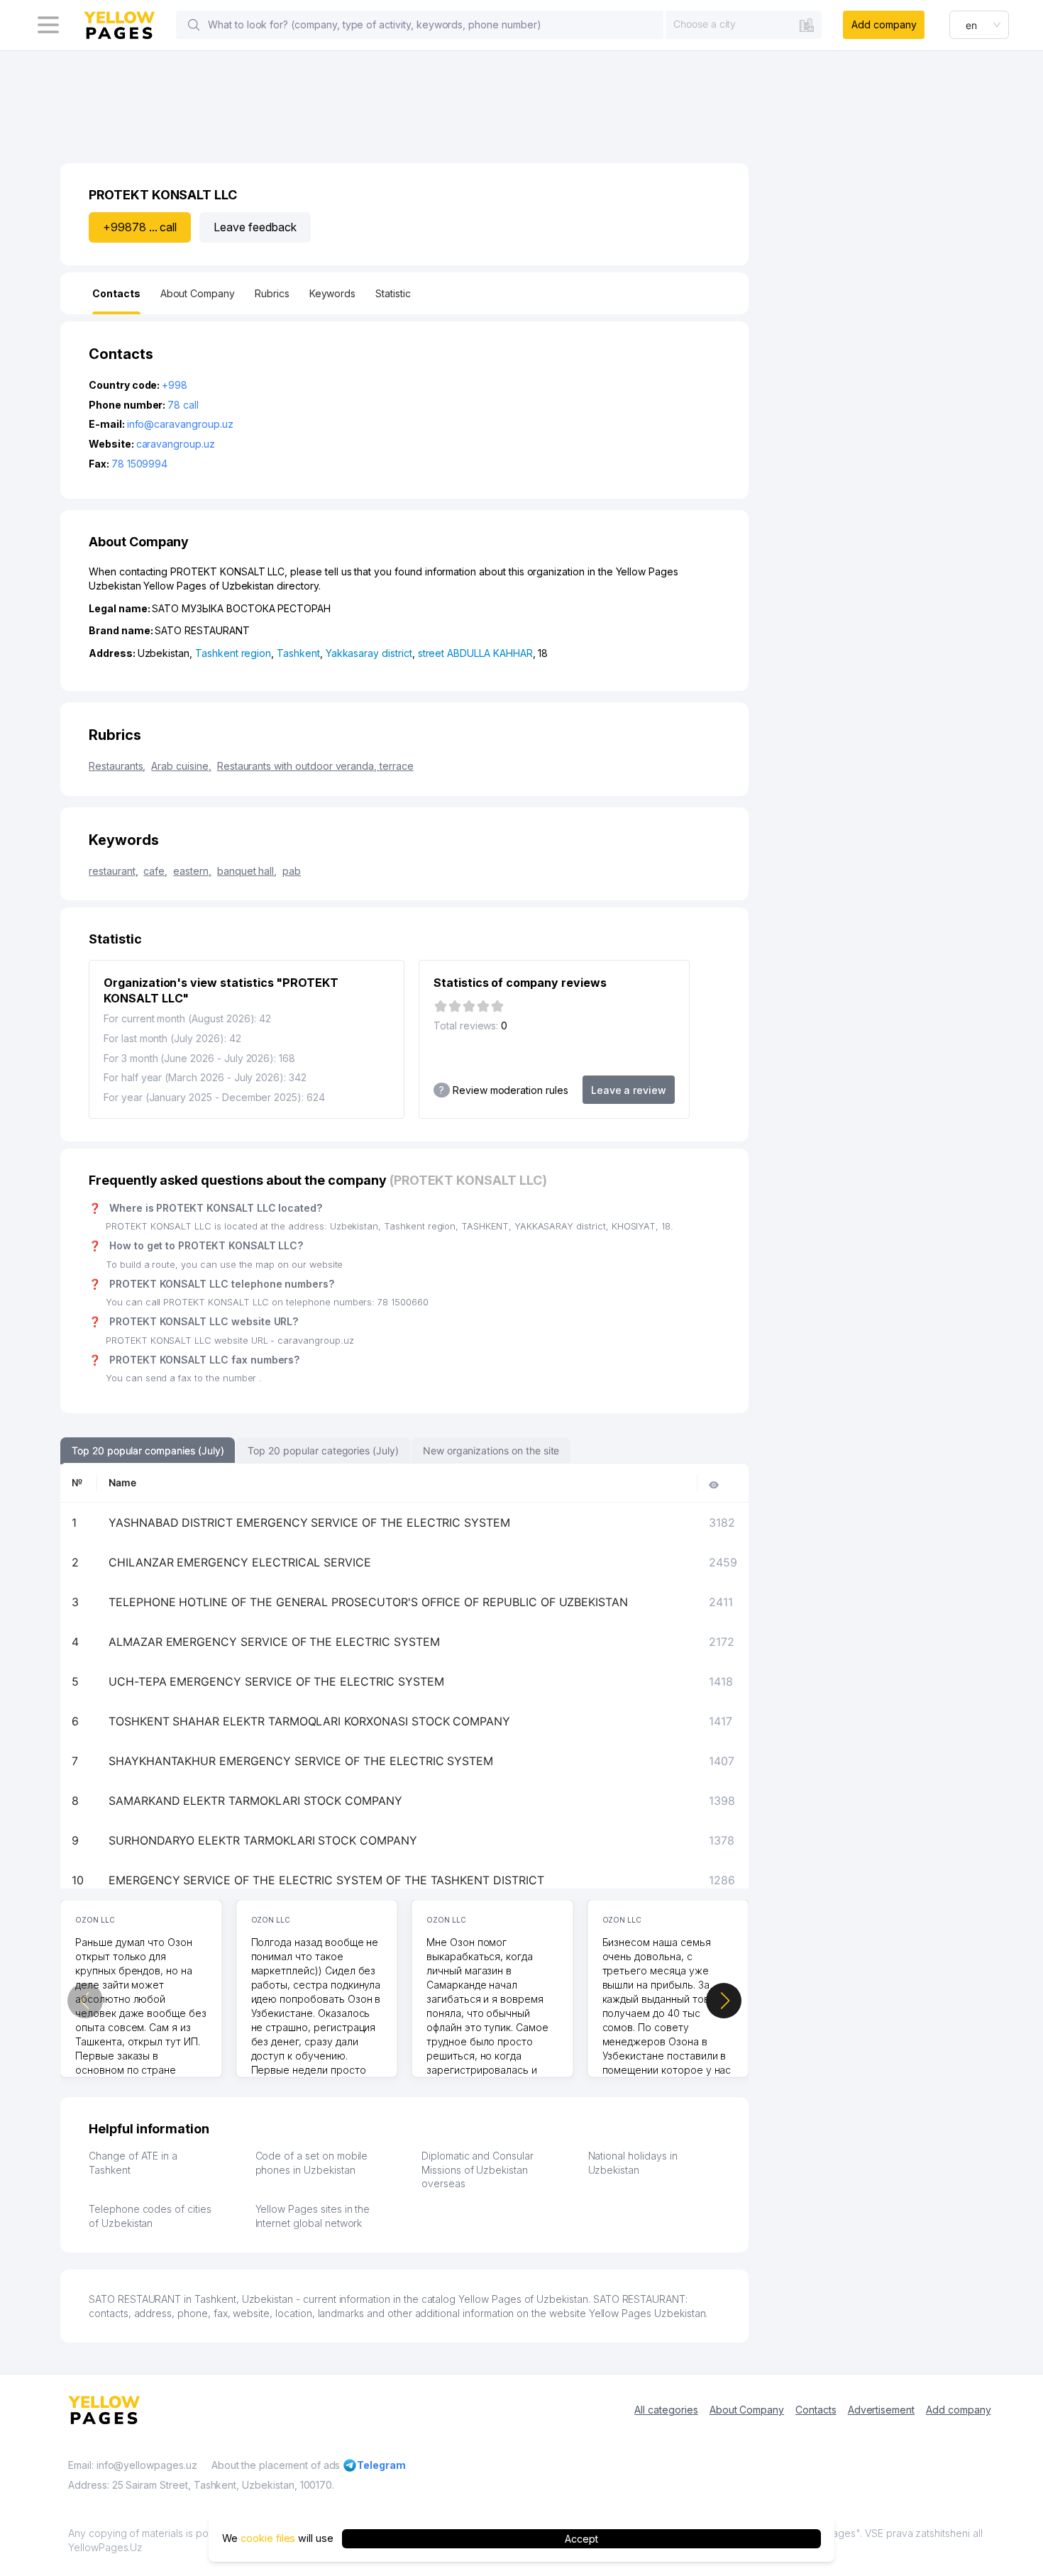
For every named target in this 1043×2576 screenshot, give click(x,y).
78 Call (183, 405)
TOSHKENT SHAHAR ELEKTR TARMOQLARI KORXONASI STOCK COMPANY (309, 1721)
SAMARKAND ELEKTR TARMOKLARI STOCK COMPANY (255, 1801)
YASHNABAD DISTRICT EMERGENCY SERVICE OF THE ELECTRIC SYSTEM (309, 1522)
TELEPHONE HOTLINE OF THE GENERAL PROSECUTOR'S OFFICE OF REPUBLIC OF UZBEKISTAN (368, 1602)
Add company (884, 24)
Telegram (381, 2465)
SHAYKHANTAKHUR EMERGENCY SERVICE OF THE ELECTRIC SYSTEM (301, 1761)
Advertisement (881, 2410)
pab (292, 871)
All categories (666, 2410)
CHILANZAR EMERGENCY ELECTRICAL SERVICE (240, 1562)
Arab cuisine (181, 766)
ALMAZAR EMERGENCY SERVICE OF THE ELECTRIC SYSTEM (274, 1642)
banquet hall (247, 871)
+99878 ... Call (140, 227)
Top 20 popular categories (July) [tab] (323, 1450)
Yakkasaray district (369, 653)
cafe (155, 871)
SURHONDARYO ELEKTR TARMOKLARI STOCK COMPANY (263, 1840)
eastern (192, 871)
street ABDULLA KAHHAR (475, 653)
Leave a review (629, 1090)
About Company (747, 2410)
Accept (581, 2538)
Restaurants (117, 766)
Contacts (816, 2410)
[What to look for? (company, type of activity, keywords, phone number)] (194, 25)
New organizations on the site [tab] (491, 1450)
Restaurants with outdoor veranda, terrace (315, 766)
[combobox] (744, 24)
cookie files (268, 2538)
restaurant (113, 871)
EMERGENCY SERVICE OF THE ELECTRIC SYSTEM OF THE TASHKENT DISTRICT (326, 1880)
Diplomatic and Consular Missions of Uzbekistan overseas (478, 2169)
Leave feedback (255, 227)
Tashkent (298, 653)
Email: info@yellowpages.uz (133, 2465)
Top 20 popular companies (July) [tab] (148, 1450)
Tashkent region (233, 653)
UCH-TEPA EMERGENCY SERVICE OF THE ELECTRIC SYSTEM (276, 1681)
